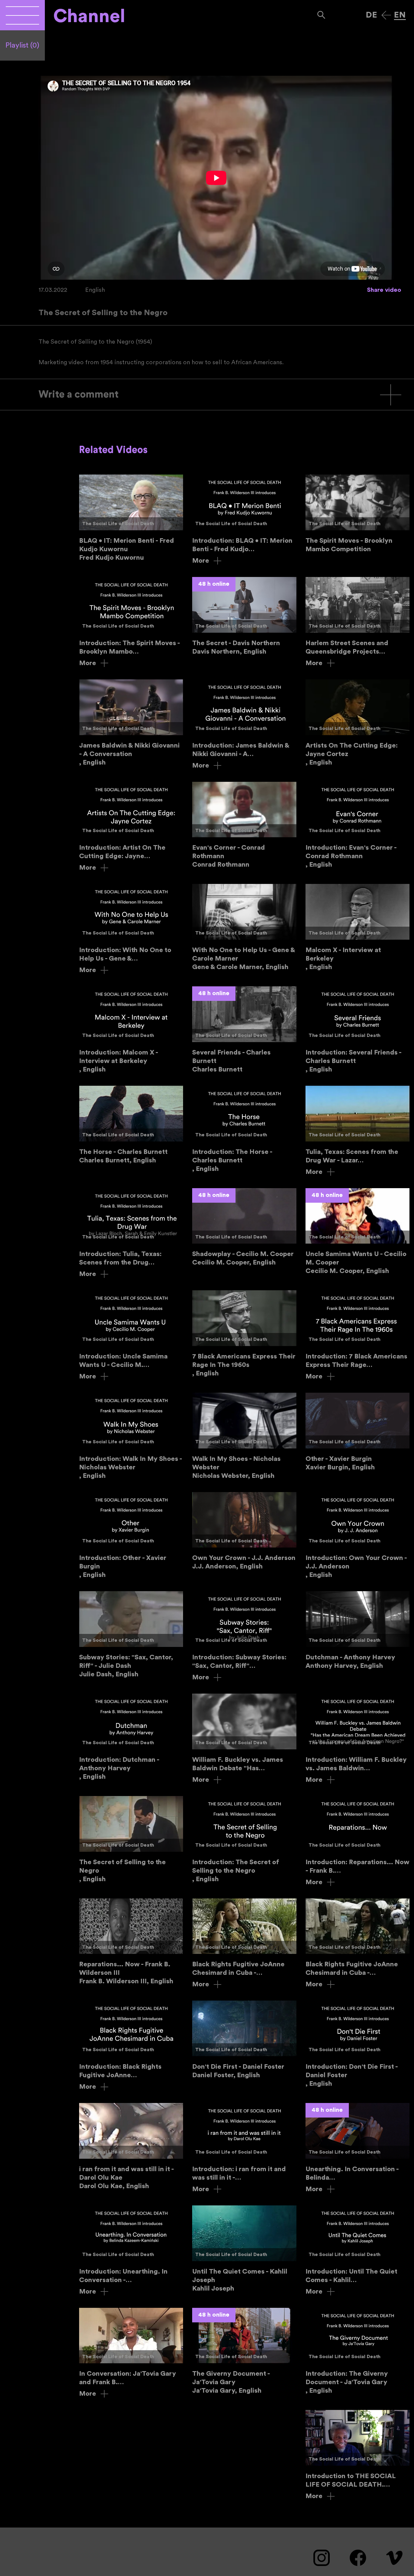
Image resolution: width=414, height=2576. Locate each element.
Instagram (322, 2558)
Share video (384, 290)
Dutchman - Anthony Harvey (357, 1631)
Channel (89, 16)
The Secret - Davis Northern (244, 616)
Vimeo (394, 2558)
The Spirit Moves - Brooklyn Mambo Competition (357, 514)
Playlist (22, 45)
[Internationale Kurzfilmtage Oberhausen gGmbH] (22, 15)
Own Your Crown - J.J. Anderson (244, 1531)
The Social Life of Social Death (118, 524)
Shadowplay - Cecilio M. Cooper (244, 1228)
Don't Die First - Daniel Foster (244, 2040)
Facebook (358, 2558)
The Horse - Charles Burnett (131, 1125)
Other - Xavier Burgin (357, 1432)
